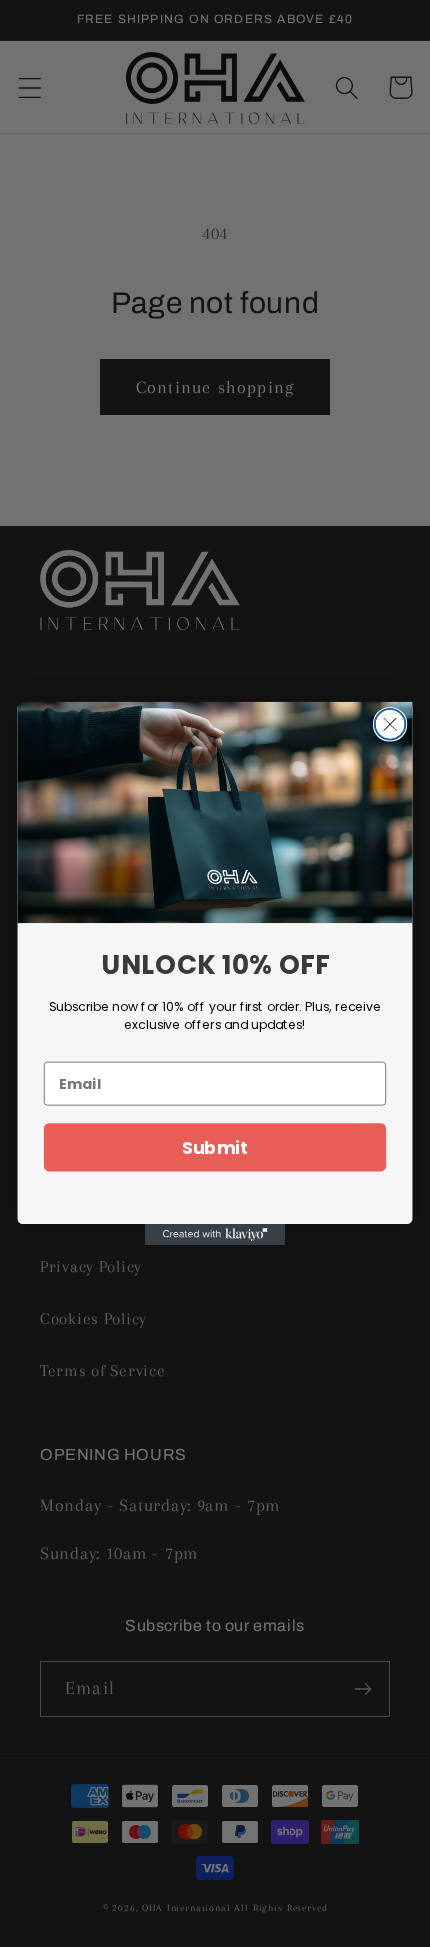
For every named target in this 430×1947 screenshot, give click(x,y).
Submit (215, 1147)
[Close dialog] (390, 724)
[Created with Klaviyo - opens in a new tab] (215, 1234)
